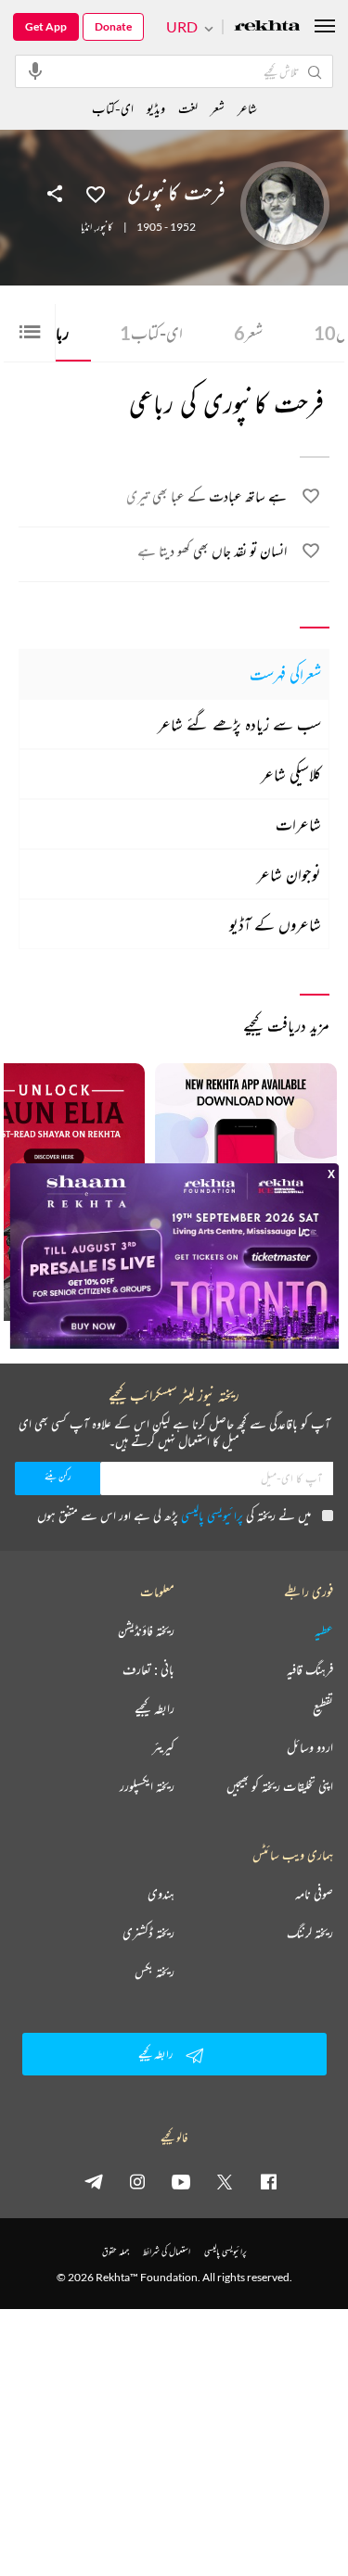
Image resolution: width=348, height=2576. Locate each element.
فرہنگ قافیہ (310, 1669)
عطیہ (324, 1631)
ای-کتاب (151, 333)
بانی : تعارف (148, 1669)
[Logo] (267, 27)
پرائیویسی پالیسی (212, 1515)
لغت (188, 108)
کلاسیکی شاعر (291, 774)
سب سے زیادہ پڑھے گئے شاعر (239, 724)
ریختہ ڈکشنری (148, 1933)
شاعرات (298, 824)
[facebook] (268, 2181)
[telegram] (94, 2181)
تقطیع (323, 1708)
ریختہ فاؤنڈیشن (146, 1631)
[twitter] (225, 2181)
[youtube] (181, 2181)
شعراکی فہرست (285, 674)
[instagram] (137, 2181)
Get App (46, 26)
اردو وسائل (310, 1747)
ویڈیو (156, 108)
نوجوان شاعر (289, 874)
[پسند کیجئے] (96, 193)
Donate (113, 26)
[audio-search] (35, 70)
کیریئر (163, 1747)
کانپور (104, 227)
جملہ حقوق (116, 2251)
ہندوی (161, 1894)
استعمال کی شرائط (167, 2251)
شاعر (247, 108)
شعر (248, 333)
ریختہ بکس (155, 1972)
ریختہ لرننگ (310, 1933)
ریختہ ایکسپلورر (147, 1786)
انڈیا (86, 227)
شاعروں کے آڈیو (275, 924)
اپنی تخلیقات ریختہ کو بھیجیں (280, 1786)
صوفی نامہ (314, 1894)
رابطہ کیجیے (155, 1708)
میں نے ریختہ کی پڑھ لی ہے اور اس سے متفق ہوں (174, 1515)
